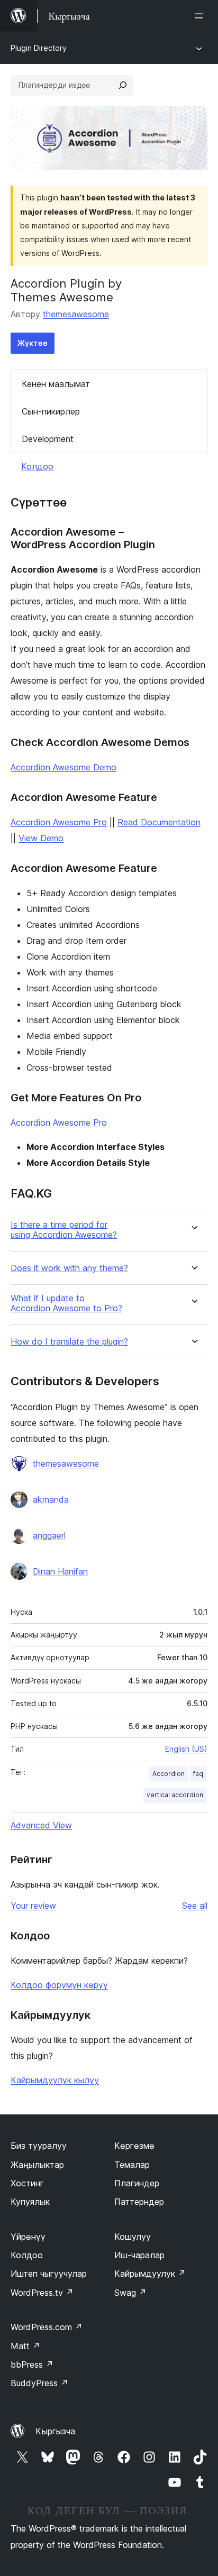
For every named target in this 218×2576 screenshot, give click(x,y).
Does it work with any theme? (69, 1268)
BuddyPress (39, 2383)
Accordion (169, 1774)
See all (195, 1906)
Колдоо (37, 466)
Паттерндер (139, 2202)
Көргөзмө (134, 2146)
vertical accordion (175, 1795)
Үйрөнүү (28, 2237)
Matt (25, 2346)
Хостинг (27, 2183)
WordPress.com (47, 2327)
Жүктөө (33, 343)
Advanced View (41, 1825)
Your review (33, 1906)
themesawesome (76, 314)
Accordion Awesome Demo (63, 767)
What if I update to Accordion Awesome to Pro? (66, 1303)
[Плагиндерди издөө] (123, 85)
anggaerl (49, 1535)
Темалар (132, 2165)
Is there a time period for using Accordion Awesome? (64, 1230)
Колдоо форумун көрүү (59, 1985)
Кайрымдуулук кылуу (55, 2080)
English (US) (186, 1749)
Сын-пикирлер (51, 411)
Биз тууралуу (39, 2146)
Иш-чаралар (139, 2255)
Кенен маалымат (56, 384)
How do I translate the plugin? (69, 1342)
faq (198, 1774)
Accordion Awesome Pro (59, 822)
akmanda (51, 1499)
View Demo (41, 838)
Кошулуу (133, 2237)
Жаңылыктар (37, 2165)
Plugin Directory (39, 48)
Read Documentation (159, 822)
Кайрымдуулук (150, 2274)
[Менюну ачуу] (201, 16)
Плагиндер (137, 2183)
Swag (130, 2293)
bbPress (32, 2365)
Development (48, 439)
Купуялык (30, 2202)
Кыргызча (55, 2431)
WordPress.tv (42, 2293)
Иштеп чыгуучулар (49, 2274)
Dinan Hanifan (60, 1571)
